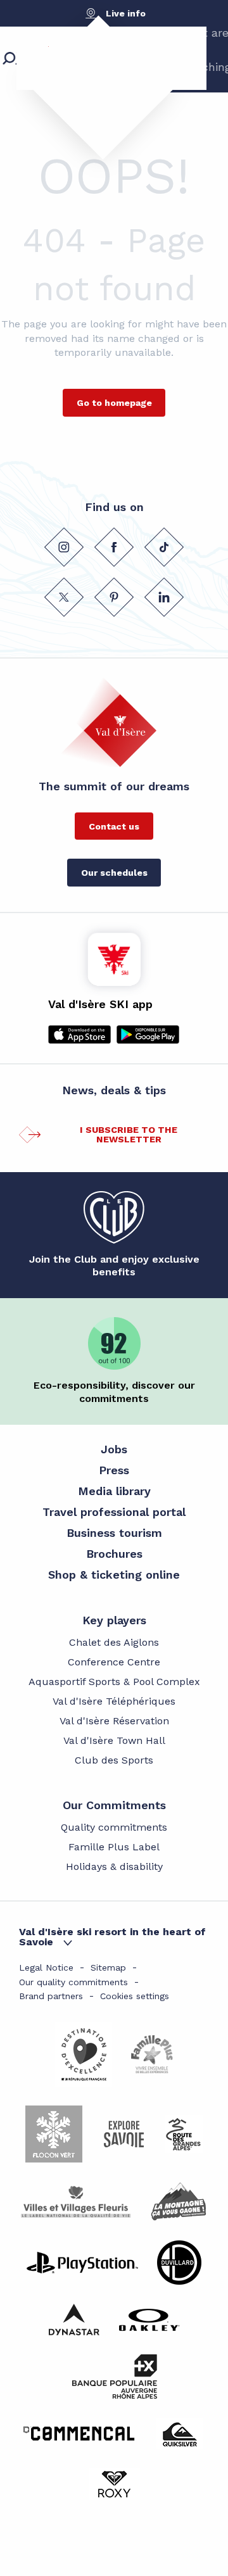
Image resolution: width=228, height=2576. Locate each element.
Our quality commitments (73, 1982)
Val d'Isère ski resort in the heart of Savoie (112, 1937)
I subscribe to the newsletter (129, 1134)
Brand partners (51, 1996)
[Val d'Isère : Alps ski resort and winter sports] (92, 79)
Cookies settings (135, 1996)
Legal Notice (46, 1967)
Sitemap (108, 1967)
